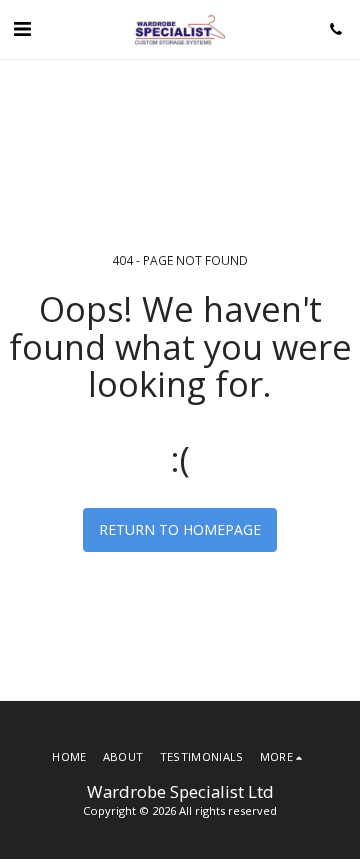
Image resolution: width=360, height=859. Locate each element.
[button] (22, 28)
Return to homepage (180, 529)
